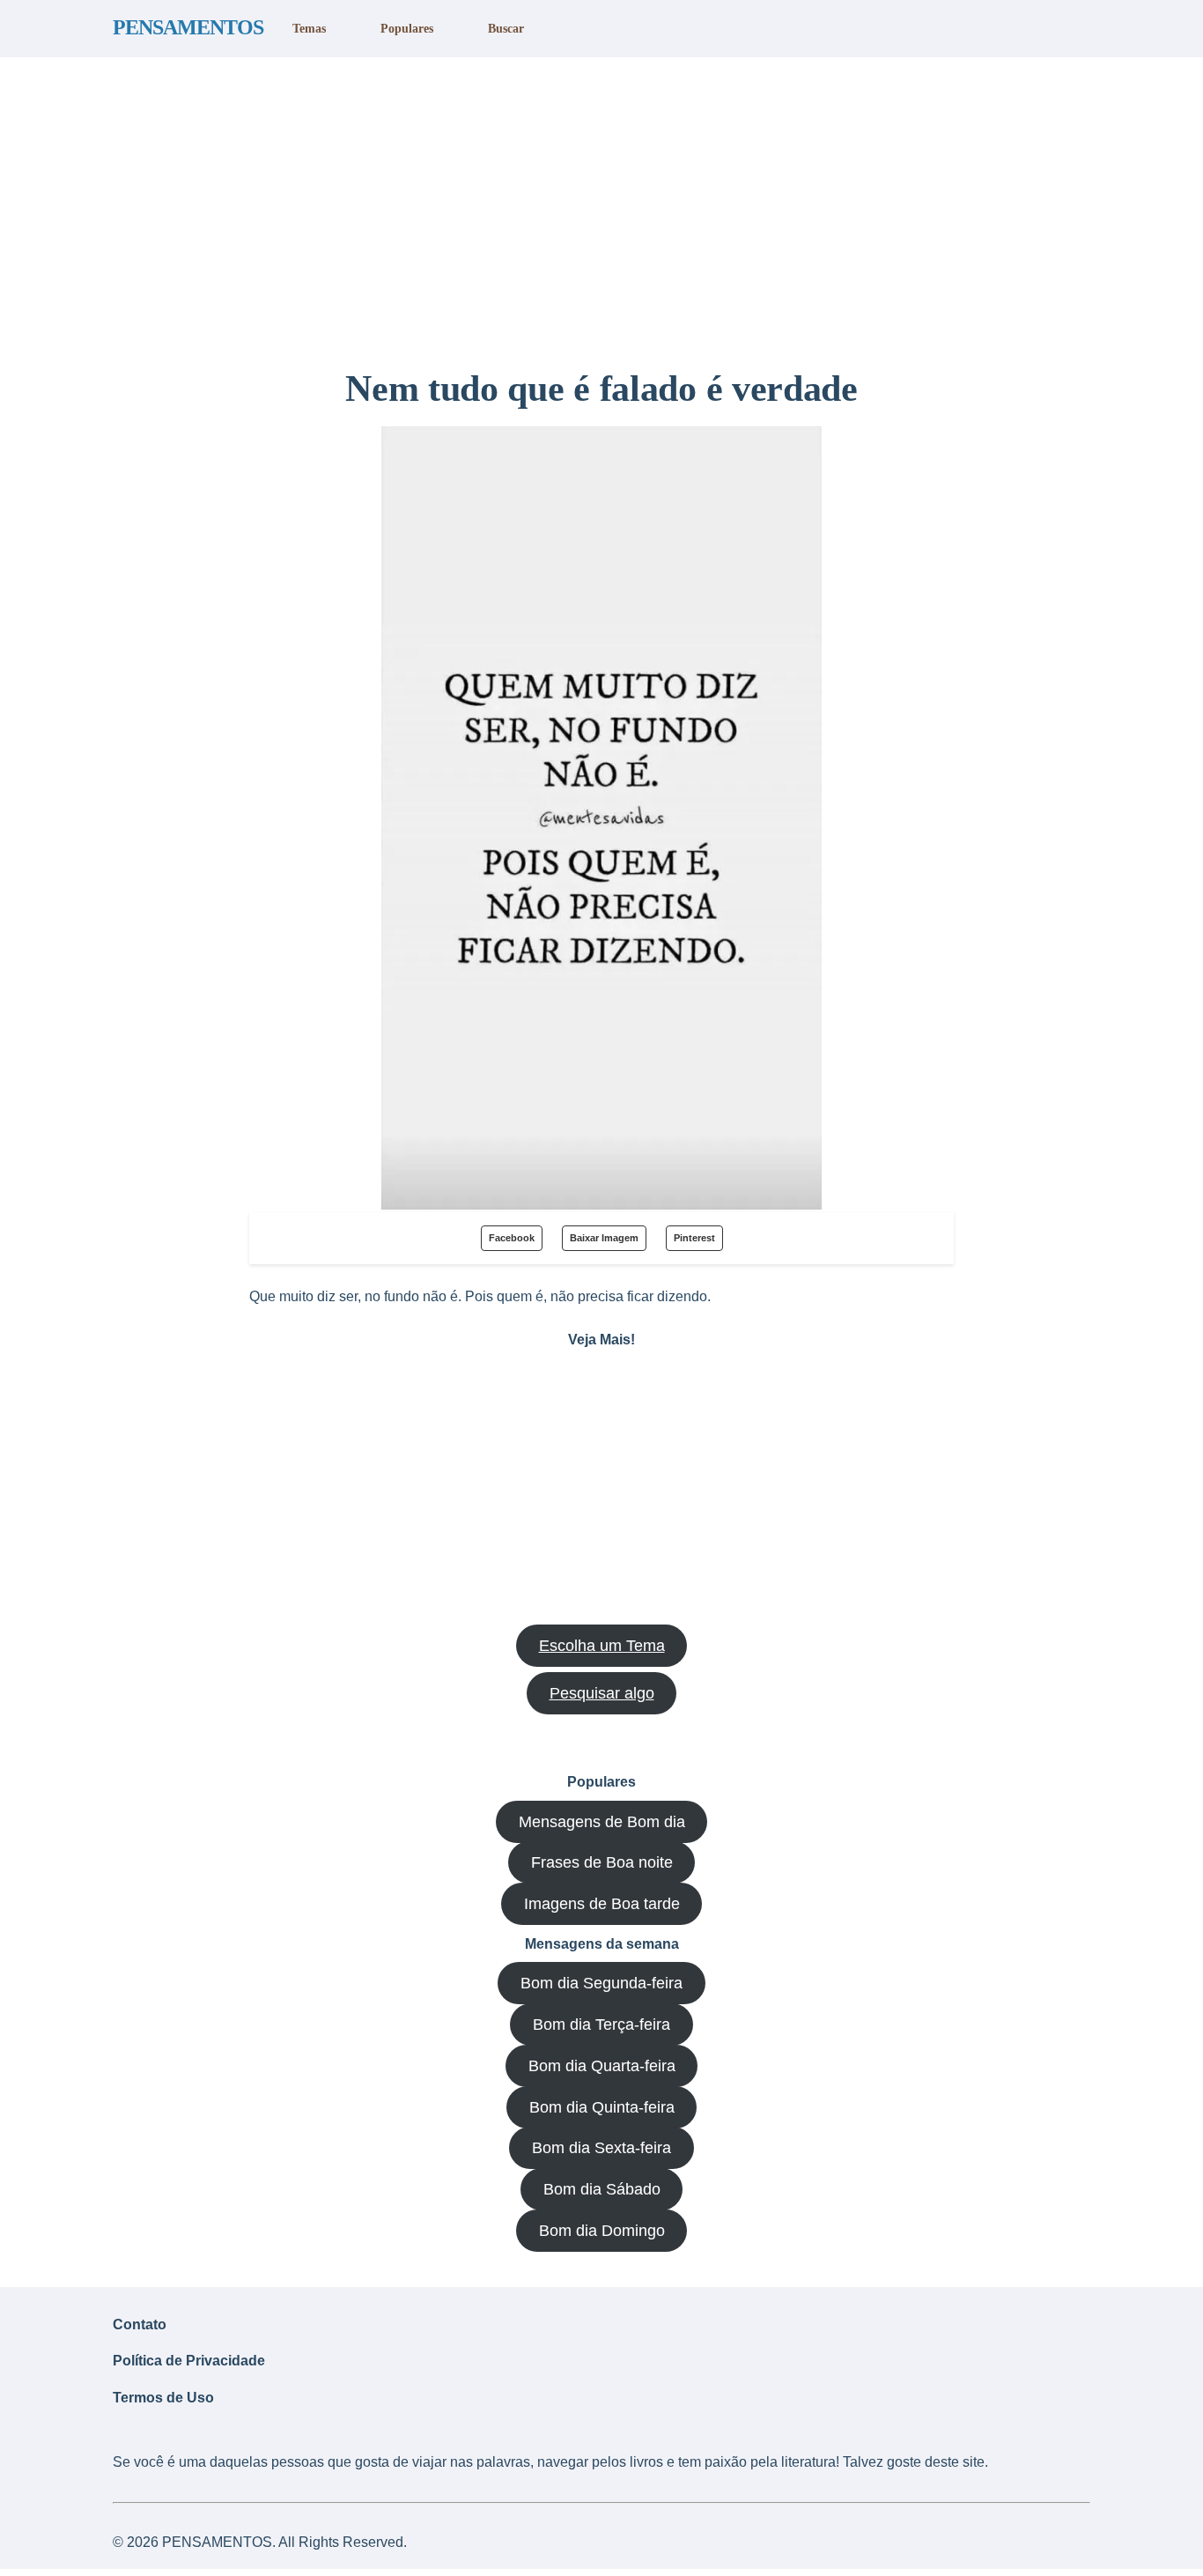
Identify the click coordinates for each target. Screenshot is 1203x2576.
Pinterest (694, 1238)
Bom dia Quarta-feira (602, 2066)
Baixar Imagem (604, 1238)
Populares (407, 28)
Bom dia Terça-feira (601, 2025)
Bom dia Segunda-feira (601, 1983)
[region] (601, 205)
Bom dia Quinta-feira (602, 2107)
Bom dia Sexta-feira (601, 2148)
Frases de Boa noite (602, 1862)
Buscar (506, 28)
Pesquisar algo (602, 1693)
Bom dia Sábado (602, 2189)
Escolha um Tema (602, 1646)
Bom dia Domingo (602, 2231)
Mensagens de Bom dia (602, 1822)
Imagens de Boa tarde (602, 1904)
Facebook (512, 1238)
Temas (309, 28)
